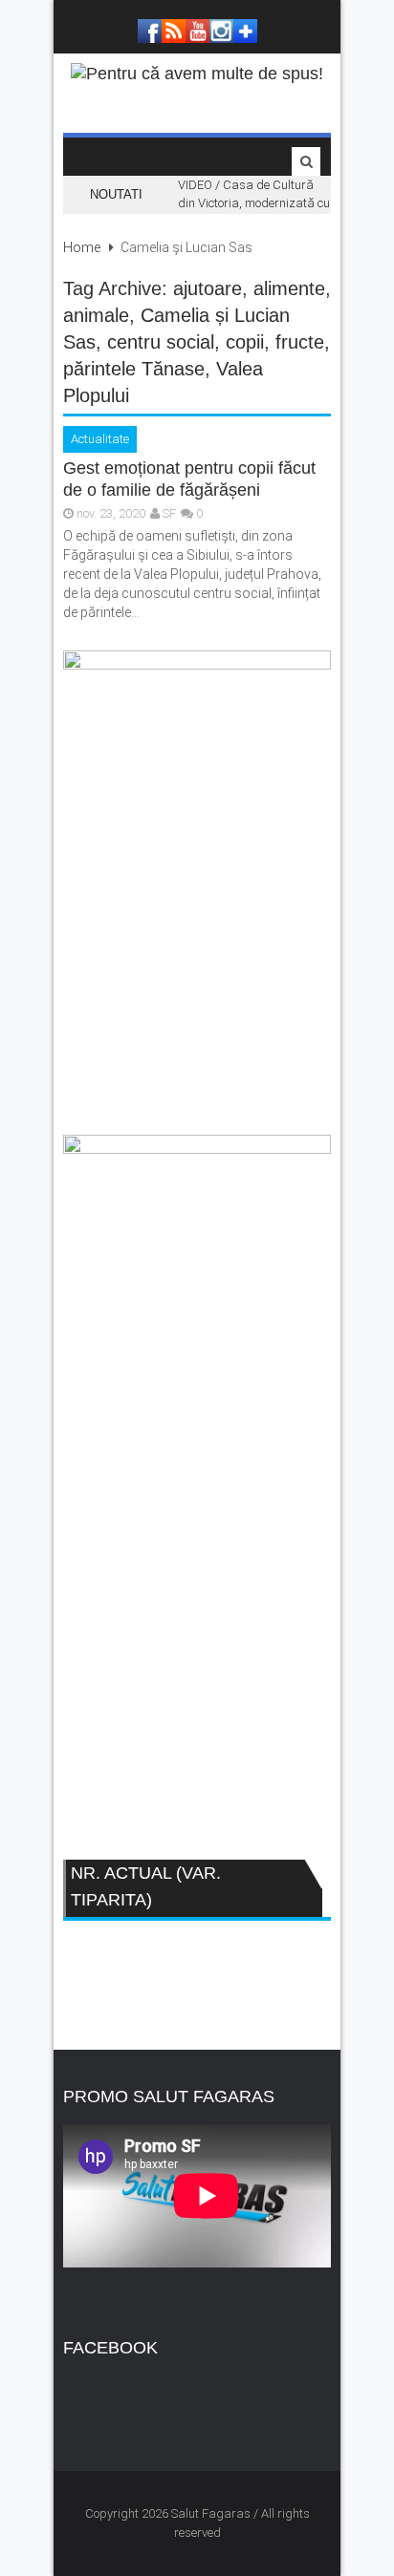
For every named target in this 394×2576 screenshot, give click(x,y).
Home (82, 247)
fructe (300, 342)
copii (245, 342)
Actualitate (100, 439)
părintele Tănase (134, 369)
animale (96, 315)
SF (169, 513)
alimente (289, 288)
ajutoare (208, 288)
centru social (161, 342)
